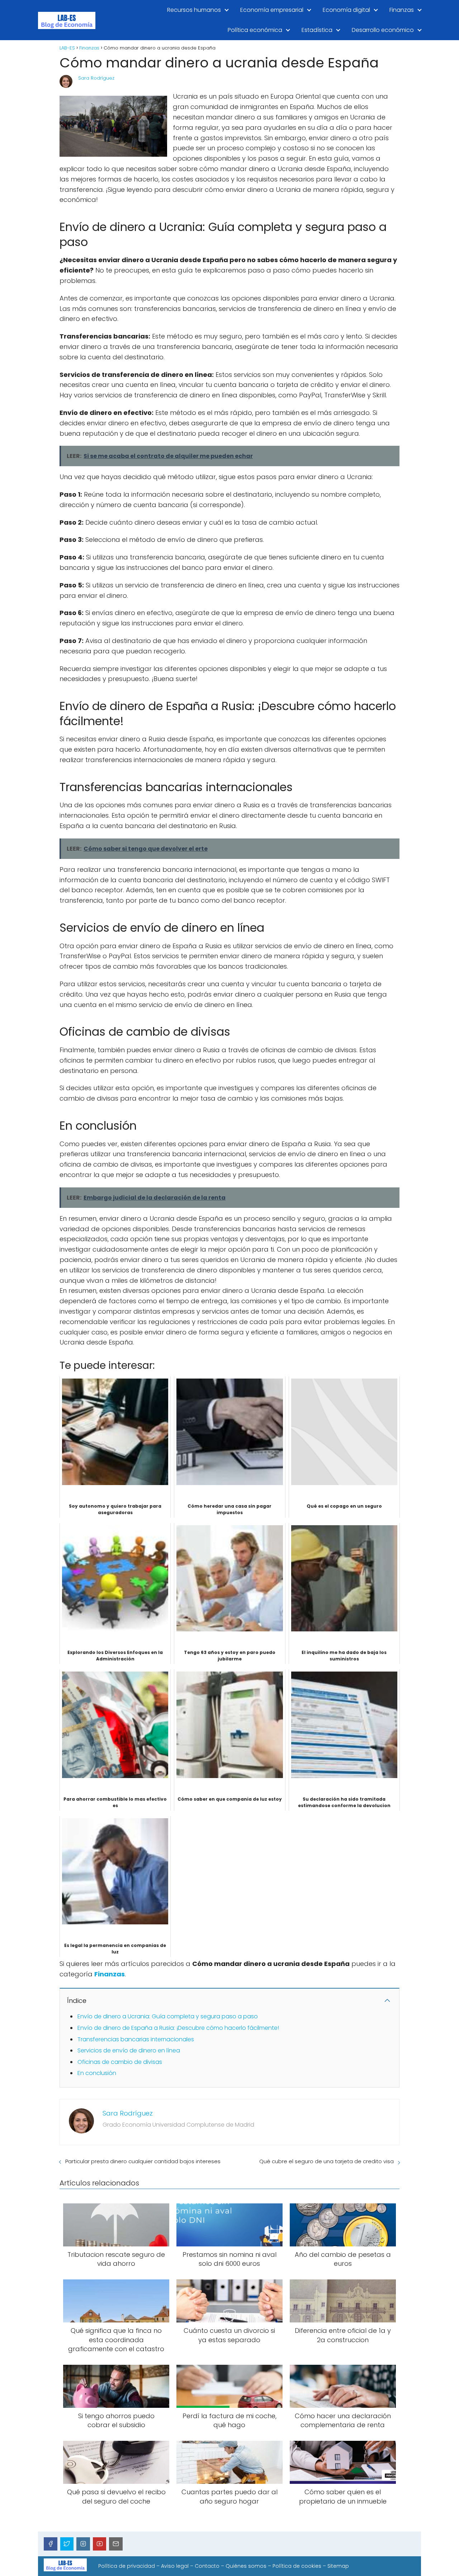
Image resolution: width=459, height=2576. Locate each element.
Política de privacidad (127, 2566)
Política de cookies (297, 2566)
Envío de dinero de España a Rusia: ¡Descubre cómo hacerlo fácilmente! (178, 2028)
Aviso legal (175, 2566)
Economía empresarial (272, 10)
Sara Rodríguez (96, 78)
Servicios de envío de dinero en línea (129, 2050)
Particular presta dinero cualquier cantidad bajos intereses (143, 2161)
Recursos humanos (194, 10)
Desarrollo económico (383, 30)
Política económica (255, 30)
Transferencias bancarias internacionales (136, 2039)
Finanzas (402, 10)
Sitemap (338, 2566)
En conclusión (97, 2073)
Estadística (317, 30)
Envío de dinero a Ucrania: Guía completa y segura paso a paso (168, 2016)
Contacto (207, 2566)
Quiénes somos (246, 2566)
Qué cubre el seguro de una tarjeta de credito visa (326, 2161)
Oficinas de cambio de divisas (120, 2062)
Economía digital (346, 10)
